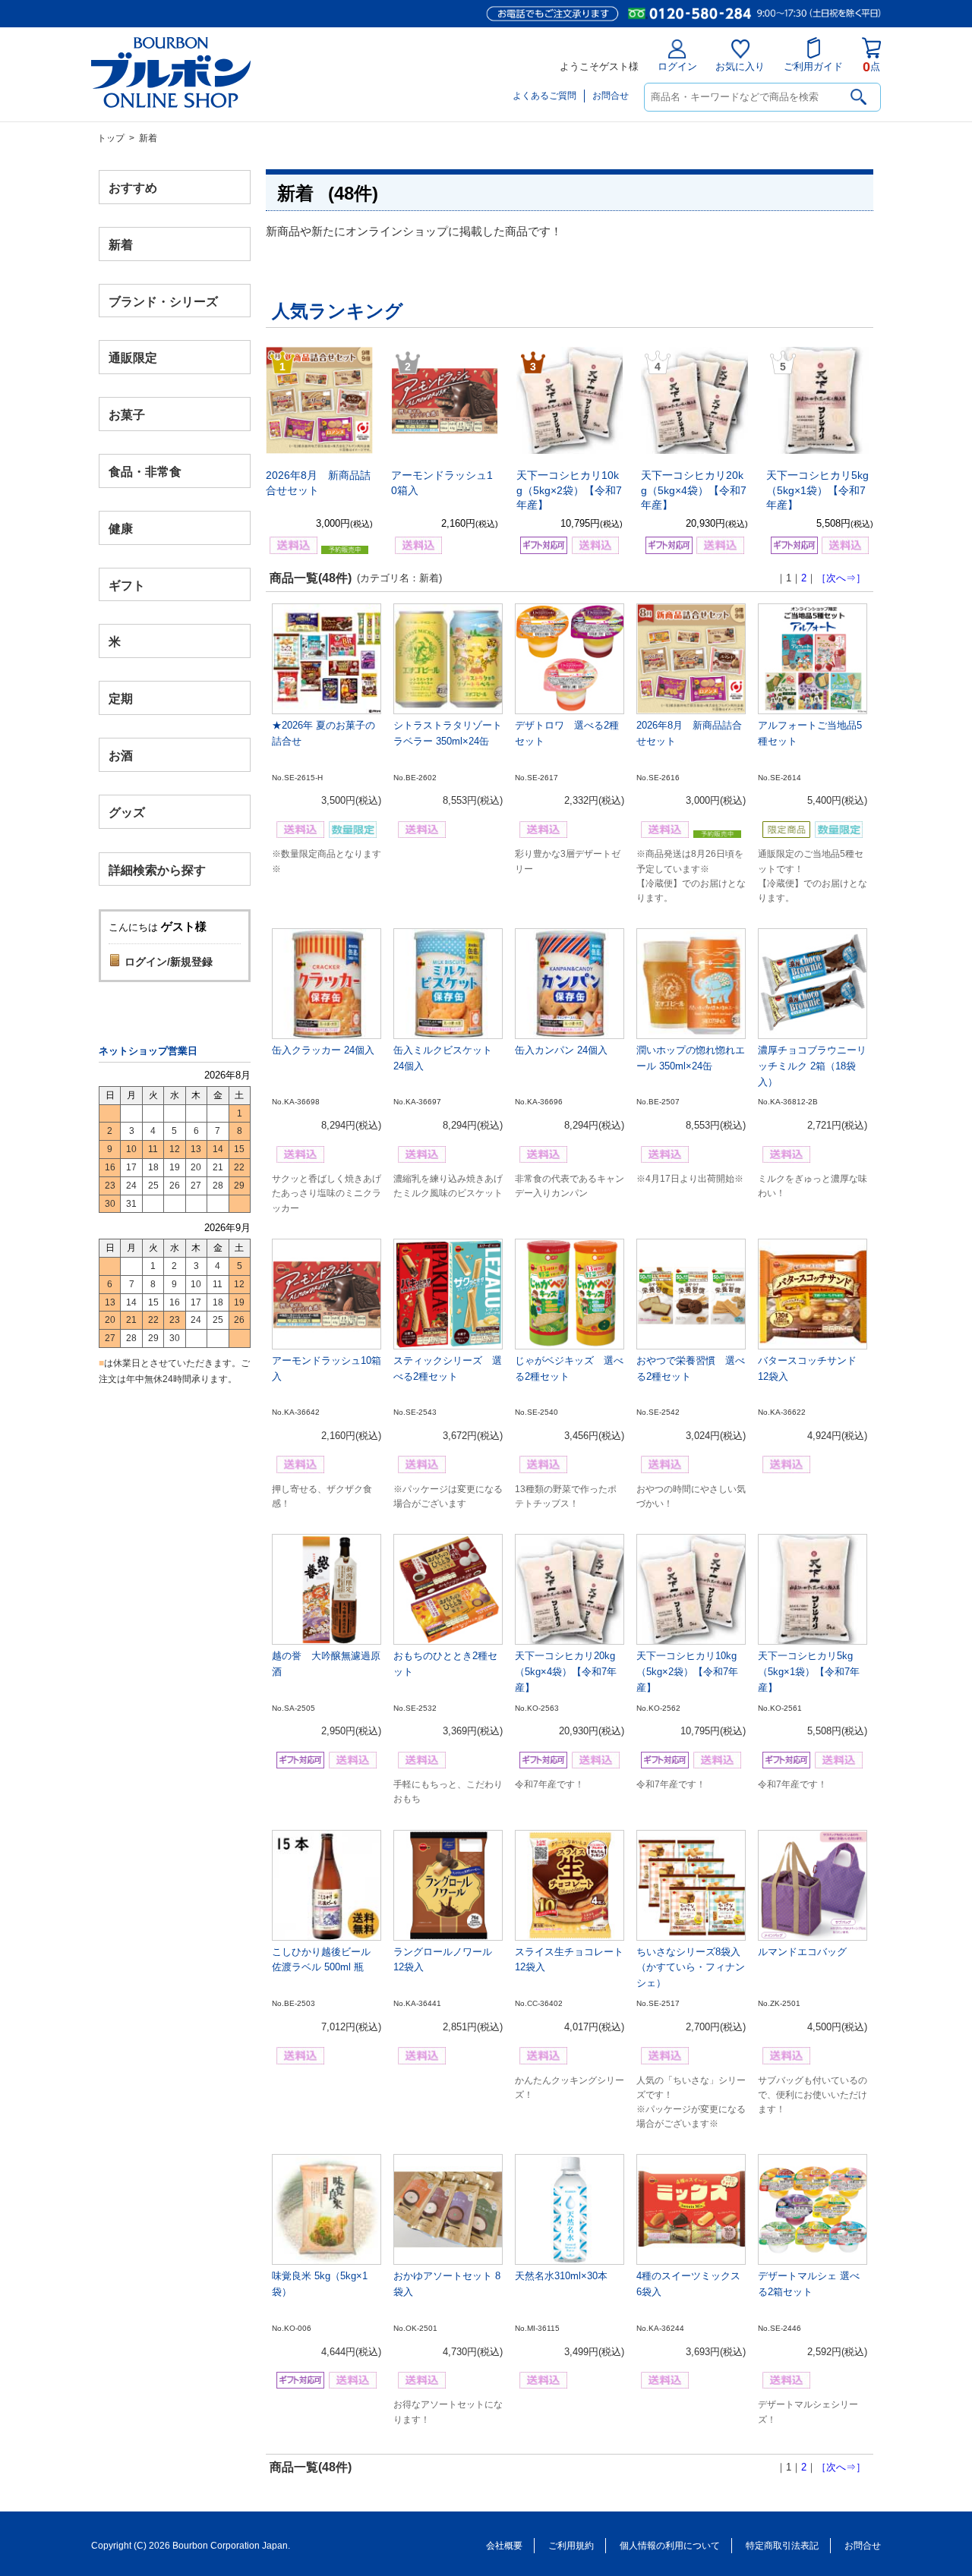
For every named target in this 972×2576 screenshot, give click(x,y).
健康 (121, 528)
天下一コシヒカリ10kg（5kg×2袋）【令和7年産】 (569, 490)
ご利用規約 (571, 2546)
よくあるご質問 (544, 96)
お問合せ (611, 96)
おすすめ (133, 188)
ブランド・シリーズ (163, 301)
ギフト (127, 585)
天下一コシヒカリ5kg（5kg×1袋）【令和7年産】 (817, 490)
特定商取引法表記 (782, 2546)
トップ (111, 138)
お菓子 (127, 415)
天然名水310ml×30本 (561, 2276)
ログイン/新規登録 (169, 962)
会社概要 (504, 2546)
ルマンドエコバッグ (802, 1952)
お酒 (121, 755)
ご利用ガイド (813, 66)
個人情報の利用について (670, 2546)
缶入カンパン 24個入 (561, 1050)
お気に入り (740, 66)
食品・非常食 (145, 472)
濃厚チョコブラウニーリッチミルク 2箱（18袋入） (812, 1066)
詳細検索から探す (157, 869)
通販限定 (133, 358)
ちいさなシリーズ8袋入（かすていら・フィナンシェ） (691, 1968)
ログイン (677, 66)
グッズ (127, 812)
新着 (121, 244)
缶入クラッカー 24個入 (323, 1050)
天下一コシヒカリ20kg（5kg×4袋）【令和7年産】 (694, 490)
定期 (121, 699)
